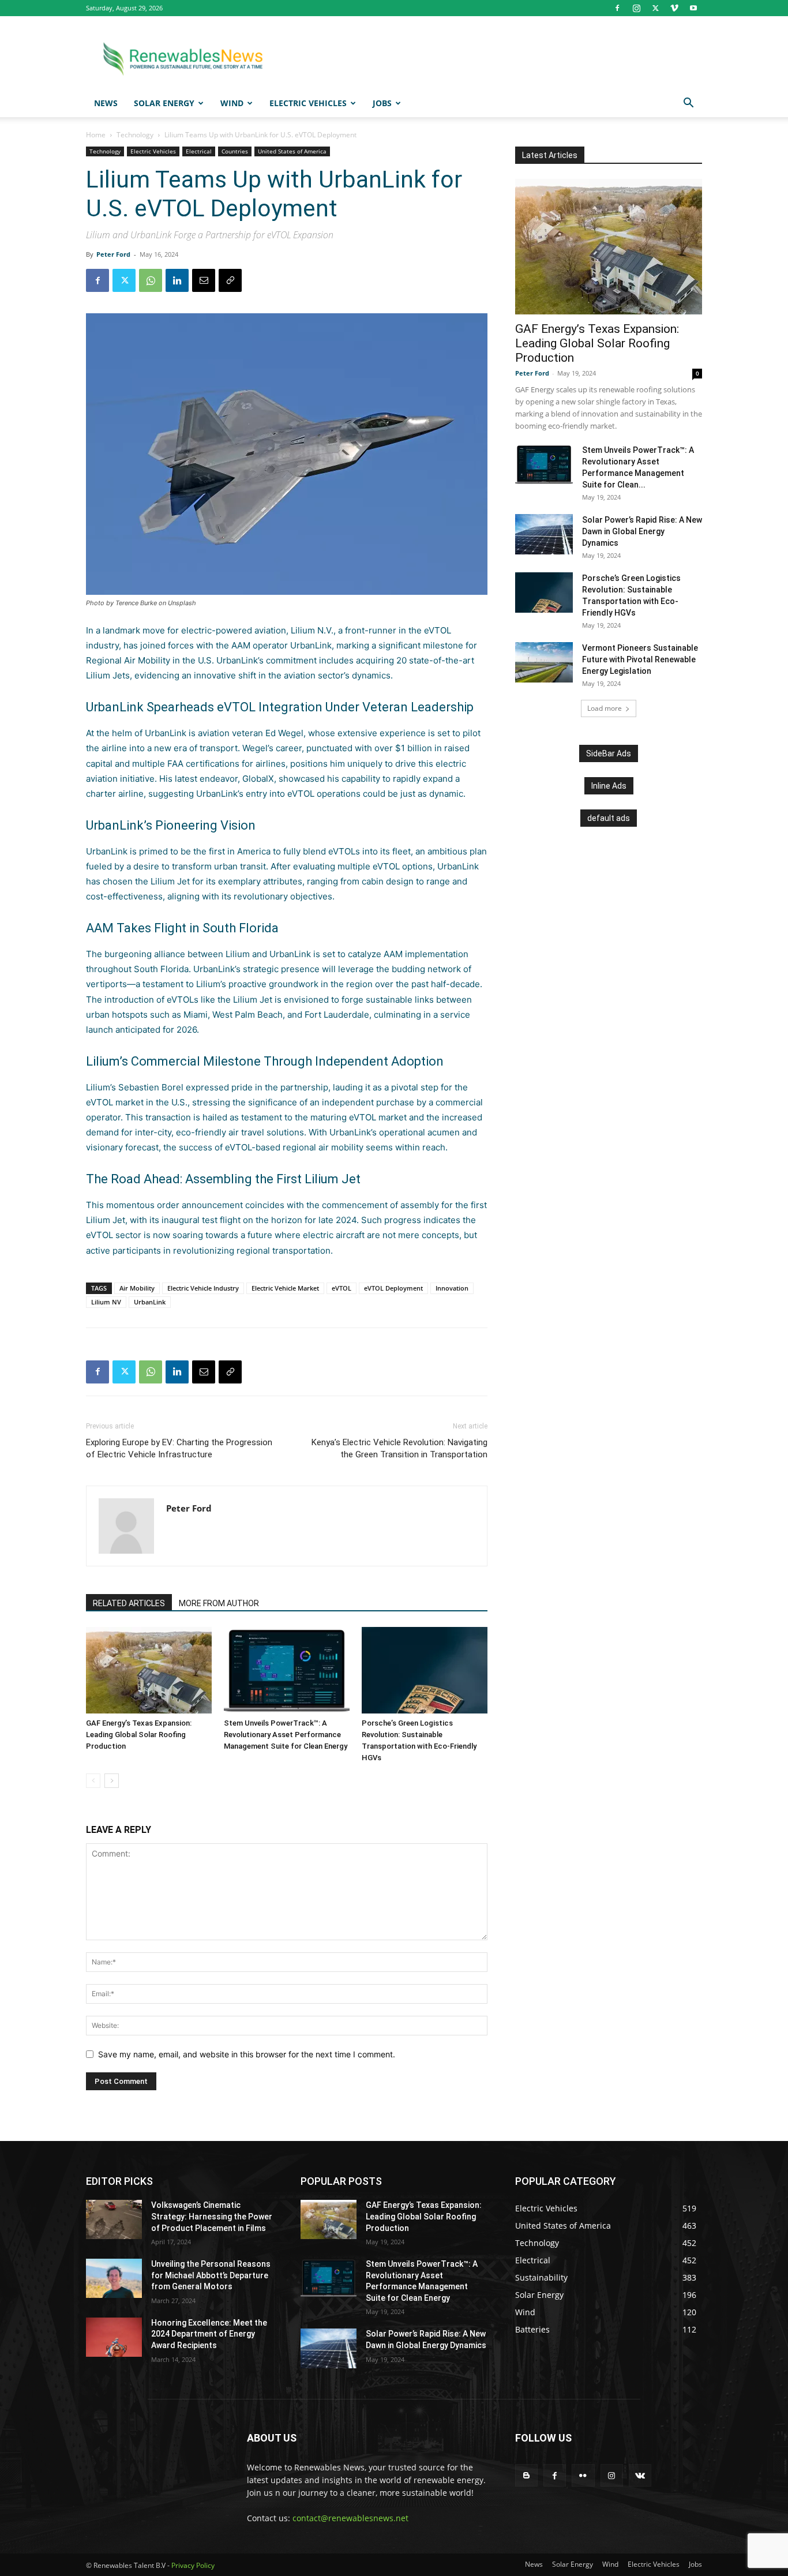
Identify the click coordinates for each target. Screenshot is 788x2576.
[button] (688, 104)
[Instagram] (636, 8)
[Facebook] (617, 8)
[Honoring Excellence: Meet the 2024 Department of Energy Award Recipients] (114, 2337)
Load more (605, 708)
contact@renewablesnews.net (350, 2518)
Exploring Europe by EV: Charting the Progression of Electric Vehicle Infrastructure (179, 1448)
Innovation (452, 1288)
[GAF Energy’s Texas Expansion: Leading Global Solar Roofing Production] (149, 1670)
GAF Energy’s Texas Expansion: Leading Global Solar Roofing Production (139, 1735)
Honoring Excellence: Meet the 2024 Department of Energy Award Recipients (209, 2334)
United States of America (292, 151)
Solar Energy (164, 103)
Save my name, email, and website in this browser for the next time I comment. (247, 2054)
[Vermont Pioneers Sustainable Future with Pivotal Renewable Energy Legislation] (544, 662)
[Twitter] (655, 8)
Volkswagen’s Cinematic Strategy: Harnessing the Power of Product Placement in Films (212, 2216)
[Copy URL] (230, 280)
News (106, 103)
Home (96, 135)
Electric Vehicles (308, 103)
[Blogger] (526, 2475)
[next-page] (112, 1781)
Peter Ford (113, 254)
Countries (235, 151)
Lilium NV (106, 1302)
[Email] (204, 280)
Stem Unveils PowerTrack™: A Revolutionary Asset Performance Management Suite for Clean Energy (286, 1735)
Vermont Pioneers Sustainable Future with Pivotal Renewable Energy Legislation (640, 659)
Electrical (199, 151)
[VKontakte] (640, 2475)
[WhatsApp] (151, 280)
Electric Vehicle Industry (203, 1288)
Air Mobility (137, 1288)
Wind (232, 103)
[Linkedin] (177, 280)
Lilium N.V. (312, 630)
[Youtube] (693, 8)
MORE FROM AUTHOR (219, 1603)
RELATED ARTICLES (129, 1603)
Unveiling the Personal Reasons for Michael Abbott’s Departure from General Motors (211, 2275)
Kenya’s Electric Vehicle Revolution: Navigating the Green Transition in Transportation (399, 1448)
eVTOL (342, 1288)
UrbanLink (311, 645)
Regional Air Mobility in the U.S (149, 660)
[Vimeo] (674, 8)
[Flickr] (583, 2475)
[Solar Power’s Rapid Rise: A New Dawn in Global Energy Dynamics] (544, 534)
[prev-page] (93, 1781)
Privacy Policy (193, 2565)
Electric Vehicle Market (285, 1288)
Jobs (382, 103)
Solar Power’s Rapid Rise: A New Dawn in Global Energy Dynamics (642, 531)
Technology (135, 135)
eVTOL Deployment (393, 1288)
